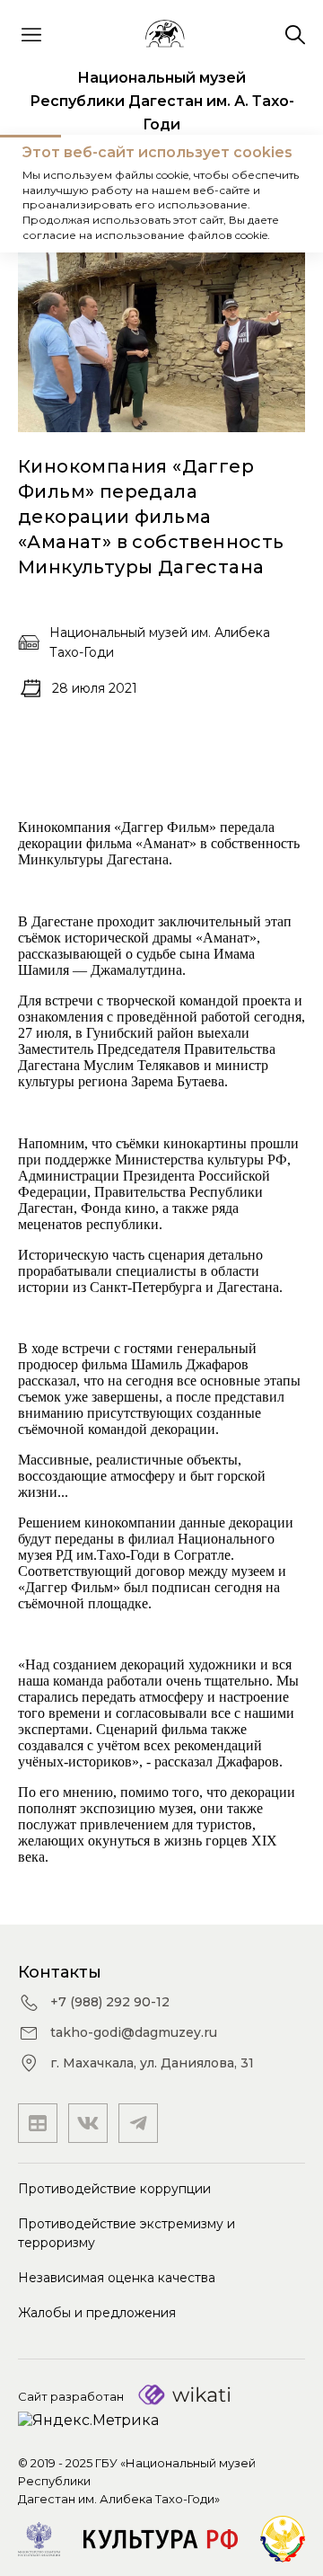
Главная (49, 194)
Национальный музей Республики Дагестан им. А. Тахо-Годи (162, 101)
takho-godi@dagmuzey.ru (134, 2032)
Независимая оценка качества (117, 2278)
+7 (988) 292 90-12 (110, 2002)
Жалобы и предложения (97, 2313)
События (130, 194)
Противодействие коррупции (114, 2189)
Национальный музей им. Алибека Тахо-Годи (160, 642)
